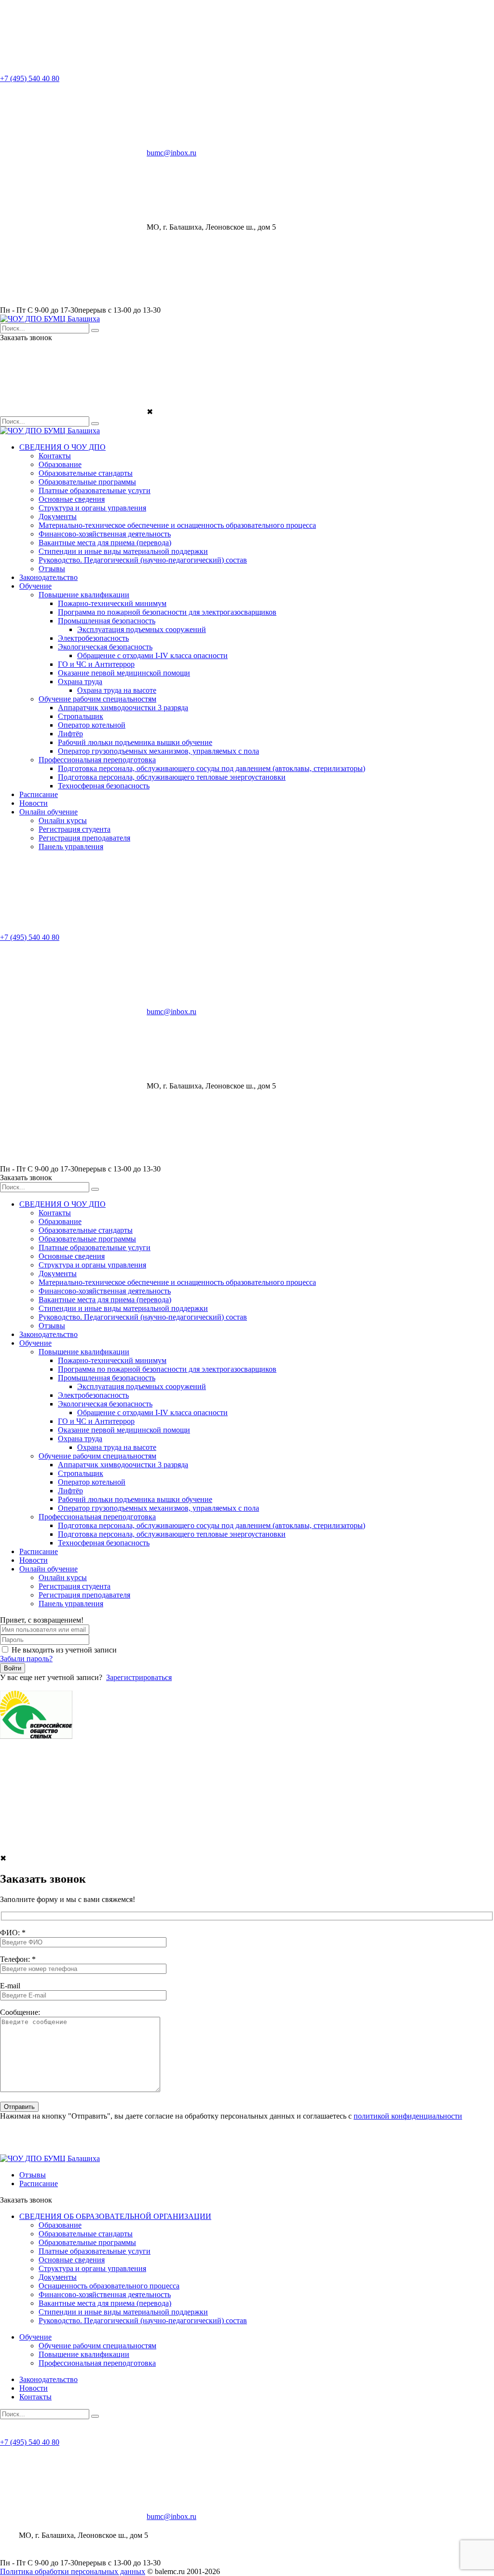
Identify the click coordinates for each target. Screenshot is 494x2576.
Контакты (55, 456)
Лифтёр (70, 734)
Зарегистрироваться (139, 1677)
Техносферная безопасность (104, 786)
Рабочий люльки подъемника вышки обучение (135, 742)
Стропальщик (81, 716)
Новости (34, 803)
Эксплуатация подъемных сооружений (142, 629)
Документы (58, 517)
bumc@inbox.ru (172, 153)
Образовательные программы (87, 482)
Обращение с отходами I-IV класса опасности (152, 655)
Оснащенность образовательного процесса (109, 2286)
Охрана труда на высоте (117, 690)
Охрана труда (80, 682)
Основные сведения (72, 499)
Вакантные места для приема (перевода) (105, 543)
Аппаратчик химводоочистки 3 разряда (123, 708)
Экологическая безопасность (105, 647)
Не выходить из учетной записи (64, 1650)
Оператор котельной (92, 725)
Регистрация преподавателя (84, 838)
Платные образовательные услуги (95, 490)
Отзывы (52, 569)
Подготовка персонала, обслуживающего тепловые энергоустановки (172, 777)
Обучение (35, 586)
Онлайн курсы (63, 820)
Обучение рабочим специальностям (97, 699)
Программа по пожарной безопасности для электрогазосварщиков (167, 612)
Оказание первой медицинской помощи (124, 673)
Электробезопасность (93, 638)
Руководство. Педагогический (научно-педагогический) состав (143, 560)
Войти (13, 1668)
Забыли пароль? (26, 1659)
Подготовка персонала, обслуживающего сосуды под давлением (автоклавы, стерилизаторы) (212, 768)
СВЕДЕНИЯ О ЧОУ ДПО (62, 447)
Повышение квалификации (84, 595)
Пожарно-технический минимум (112, 603)
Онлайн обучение (48, 812)
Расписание (39, 794)
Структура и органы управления (92, 508)
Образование (60, 464)
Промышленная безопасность (107, 621)
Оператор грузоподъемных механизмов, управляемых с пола (158, 751)
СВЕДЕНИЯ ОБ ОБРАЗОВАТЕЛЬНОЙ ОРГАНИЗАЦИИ (115, 2216)
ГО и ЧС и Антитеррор (96, 664)
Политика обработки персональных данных (73, 2571)
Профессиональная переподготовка (97, 760)
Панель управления (71, 847)
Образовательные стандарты (86, 473)
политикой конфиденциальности (408, 2116)
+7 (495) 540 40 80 (30, 78)
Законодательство (48, 577)
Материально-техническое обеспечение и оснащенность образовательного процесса (177, 525)
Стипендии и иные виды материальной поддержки (123, 551)
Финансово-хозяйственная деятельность (105, 534)
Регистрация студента (75, 829)
